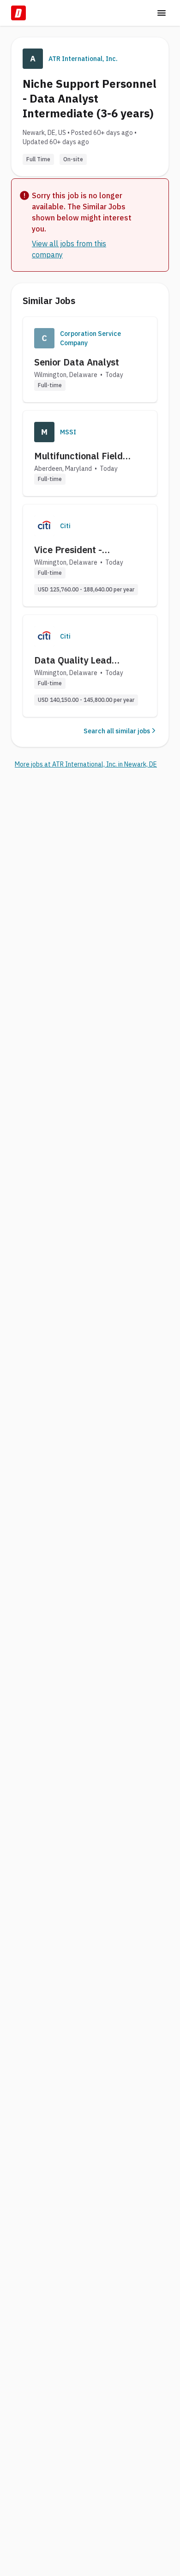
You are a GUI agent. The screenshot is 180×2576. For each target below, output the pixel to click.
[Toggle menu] (162, 13)
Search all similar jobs (117, 731)
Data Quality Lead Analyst (73, 660)
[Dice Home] (18, 13)
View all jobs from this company (69, 249)
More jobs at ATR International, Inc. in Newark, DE (86, 764)
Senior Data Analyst (77, 362)
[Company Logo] (44, 338)
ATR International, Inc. (83, 59)
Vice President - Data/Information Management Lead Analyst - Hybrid (74, 550)
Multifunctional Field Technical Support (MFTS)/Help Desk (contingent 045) (78, 456)
